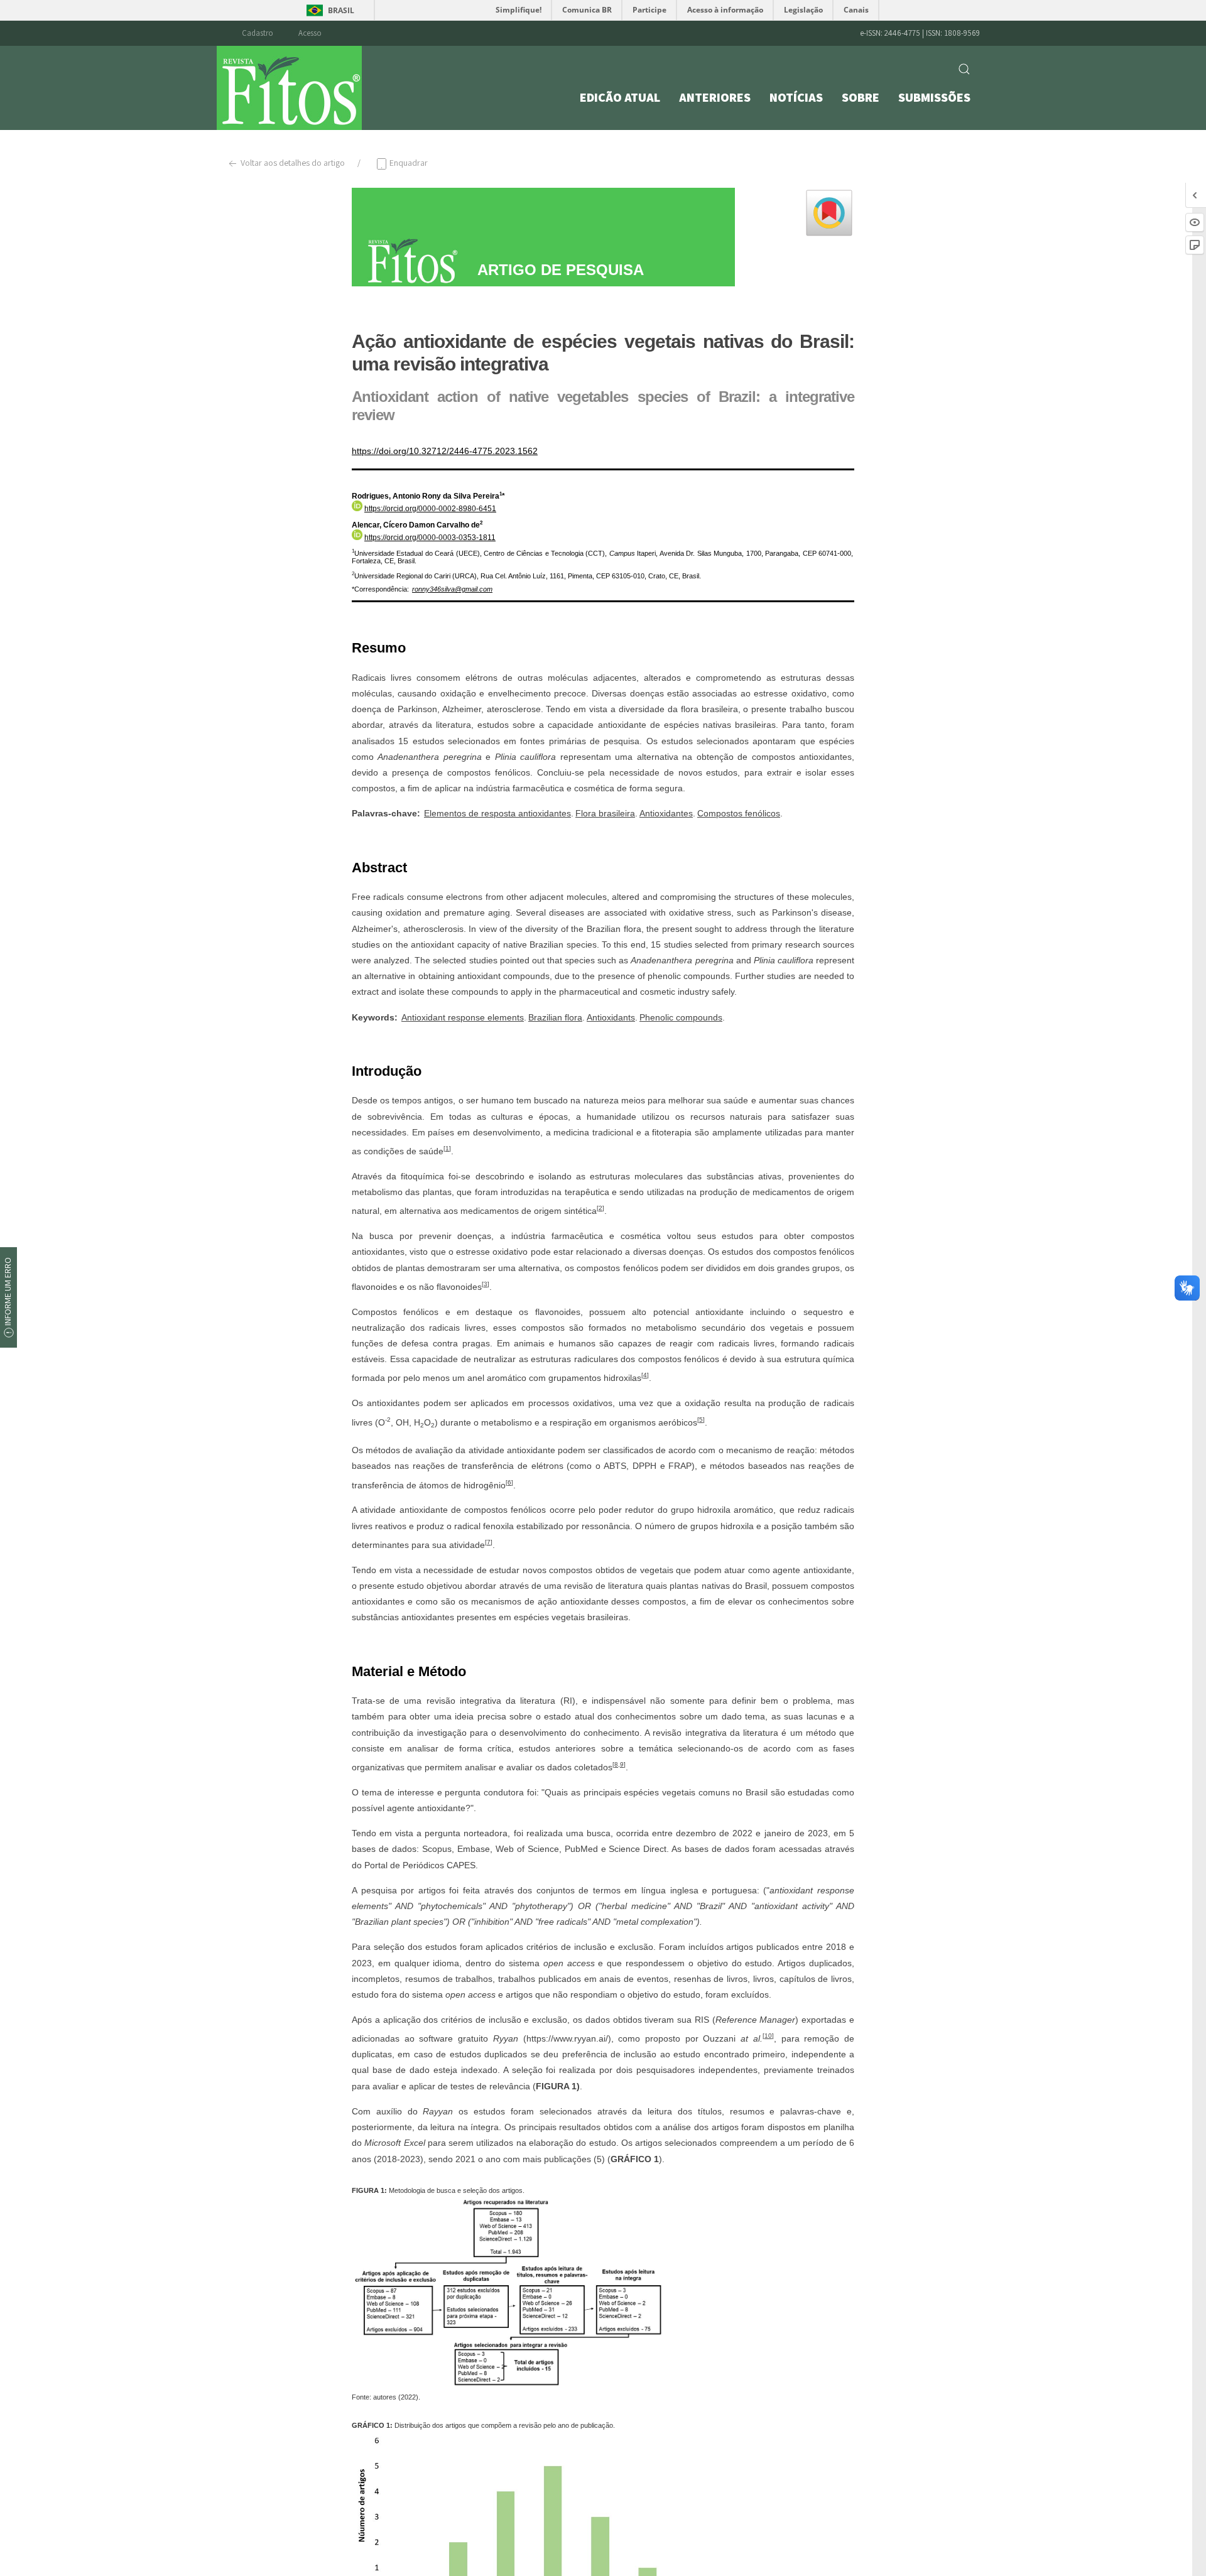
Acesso (310, 33)
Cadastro (258, 33)
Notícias (796, 97)
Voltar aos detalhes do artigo (292, 163)
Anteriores (715, 97)
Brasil (341, 10)
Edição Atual (620, 97)
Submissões (934, 97)
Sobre (861, 97)
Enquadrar (408, 163)
